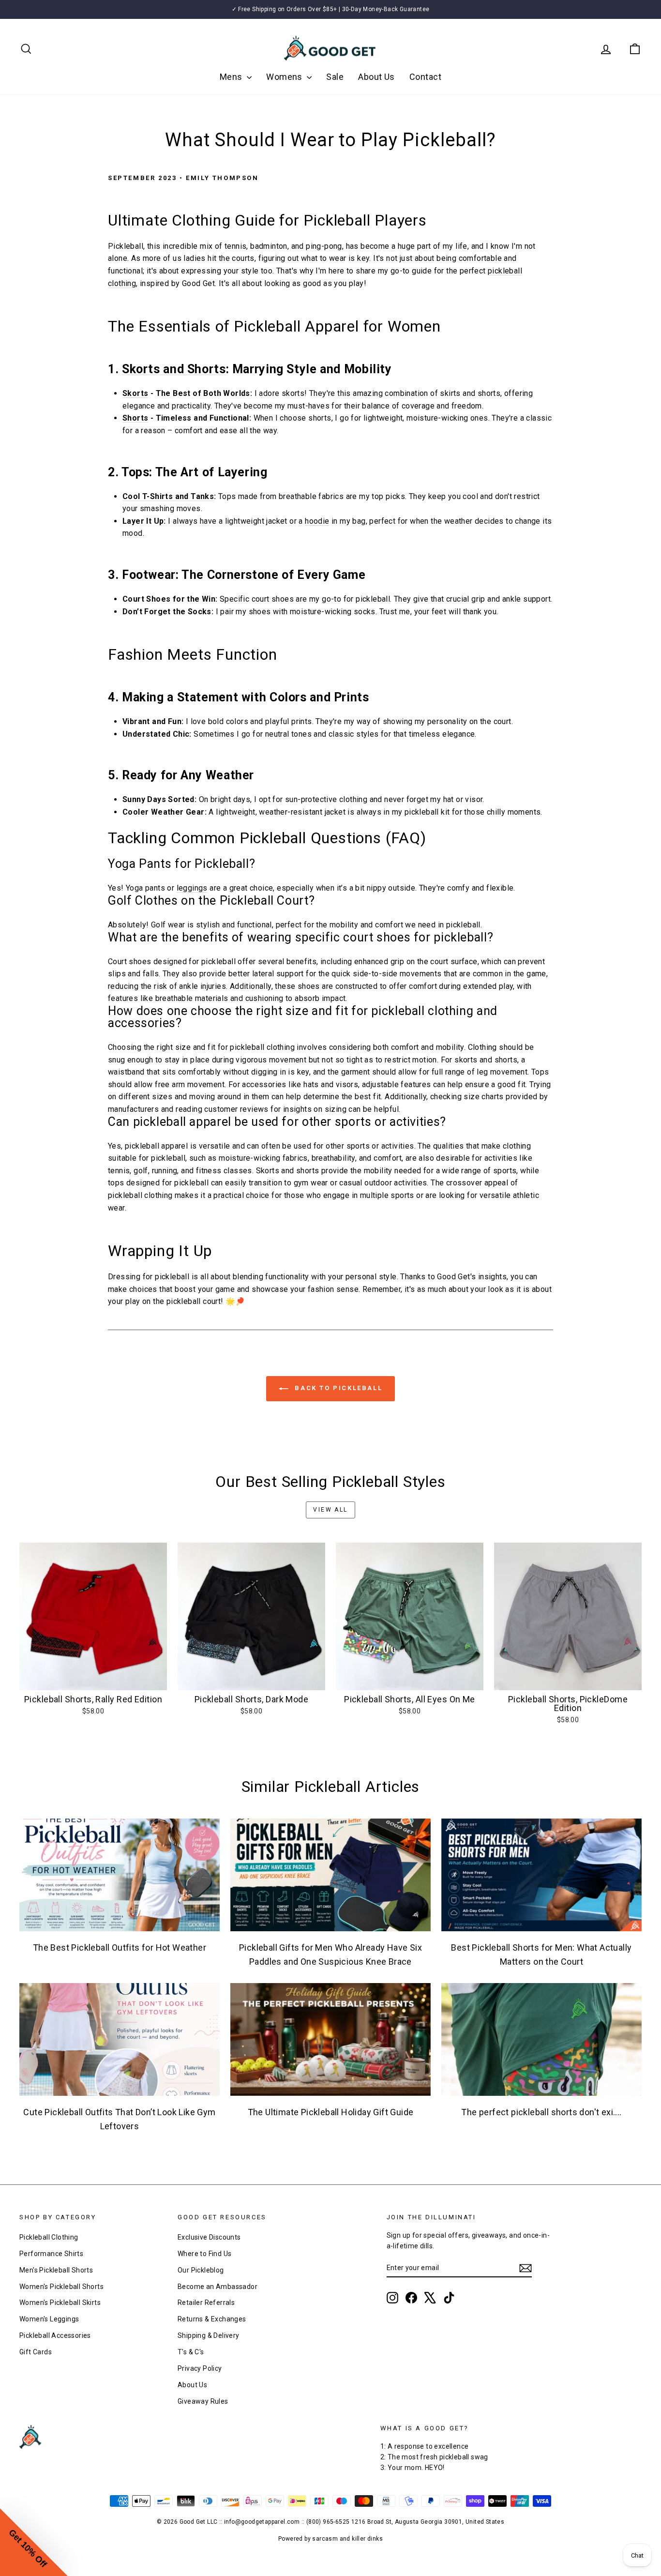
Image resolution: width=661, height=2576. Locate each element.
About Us (376, 77)
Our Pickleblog (201, 2270)
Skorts (135, 393)
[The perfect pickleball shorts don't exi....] (541, 2039)
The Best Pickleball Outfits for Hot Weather (120, 1947)
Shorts (135, 418)
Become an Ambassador (218, 2287)
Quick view (93, 1680)
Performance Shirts (51, 2254)
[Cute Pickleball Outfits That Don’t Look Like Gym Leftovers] (120, 2039)
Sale (335, 77)
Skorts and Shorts (174, 369)
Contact (425, 77)
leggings (192, 888)
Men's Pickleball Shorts (56, 2270)
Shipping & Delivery (209, 2335)
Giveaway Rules (203, 2401)
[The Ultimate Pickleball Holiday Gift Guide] (330, 2039)
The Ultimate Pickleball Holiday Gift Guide (331, 2112)
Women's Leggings (49, 2319)
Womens (285, 77)
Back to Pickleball (337, 1388)
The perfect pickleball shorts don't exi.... (541, 2112)
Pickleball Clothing (49, 2237)
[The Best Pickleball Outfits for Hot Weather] (120, 1875)
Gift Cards (36, 2352)
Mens (232, 77)
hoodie (317, 521)
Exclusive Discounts (209, 2237)
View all (330, 1510)
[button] (34, 2542)
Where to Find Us (204, 2254)
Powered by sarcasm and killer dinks (330, 2539)
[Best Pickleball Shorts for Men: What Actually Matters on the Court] (541, 1875)
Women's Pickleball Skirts (60, 2303)
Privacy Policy (200, 2368)
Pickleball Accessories (55, 2335)
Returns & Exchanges (212, 2319)
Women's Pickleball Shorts (61, 2287)
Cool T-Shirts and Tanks (168, 496)
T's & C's (191, 2352)
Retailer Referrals (206, 2303)
